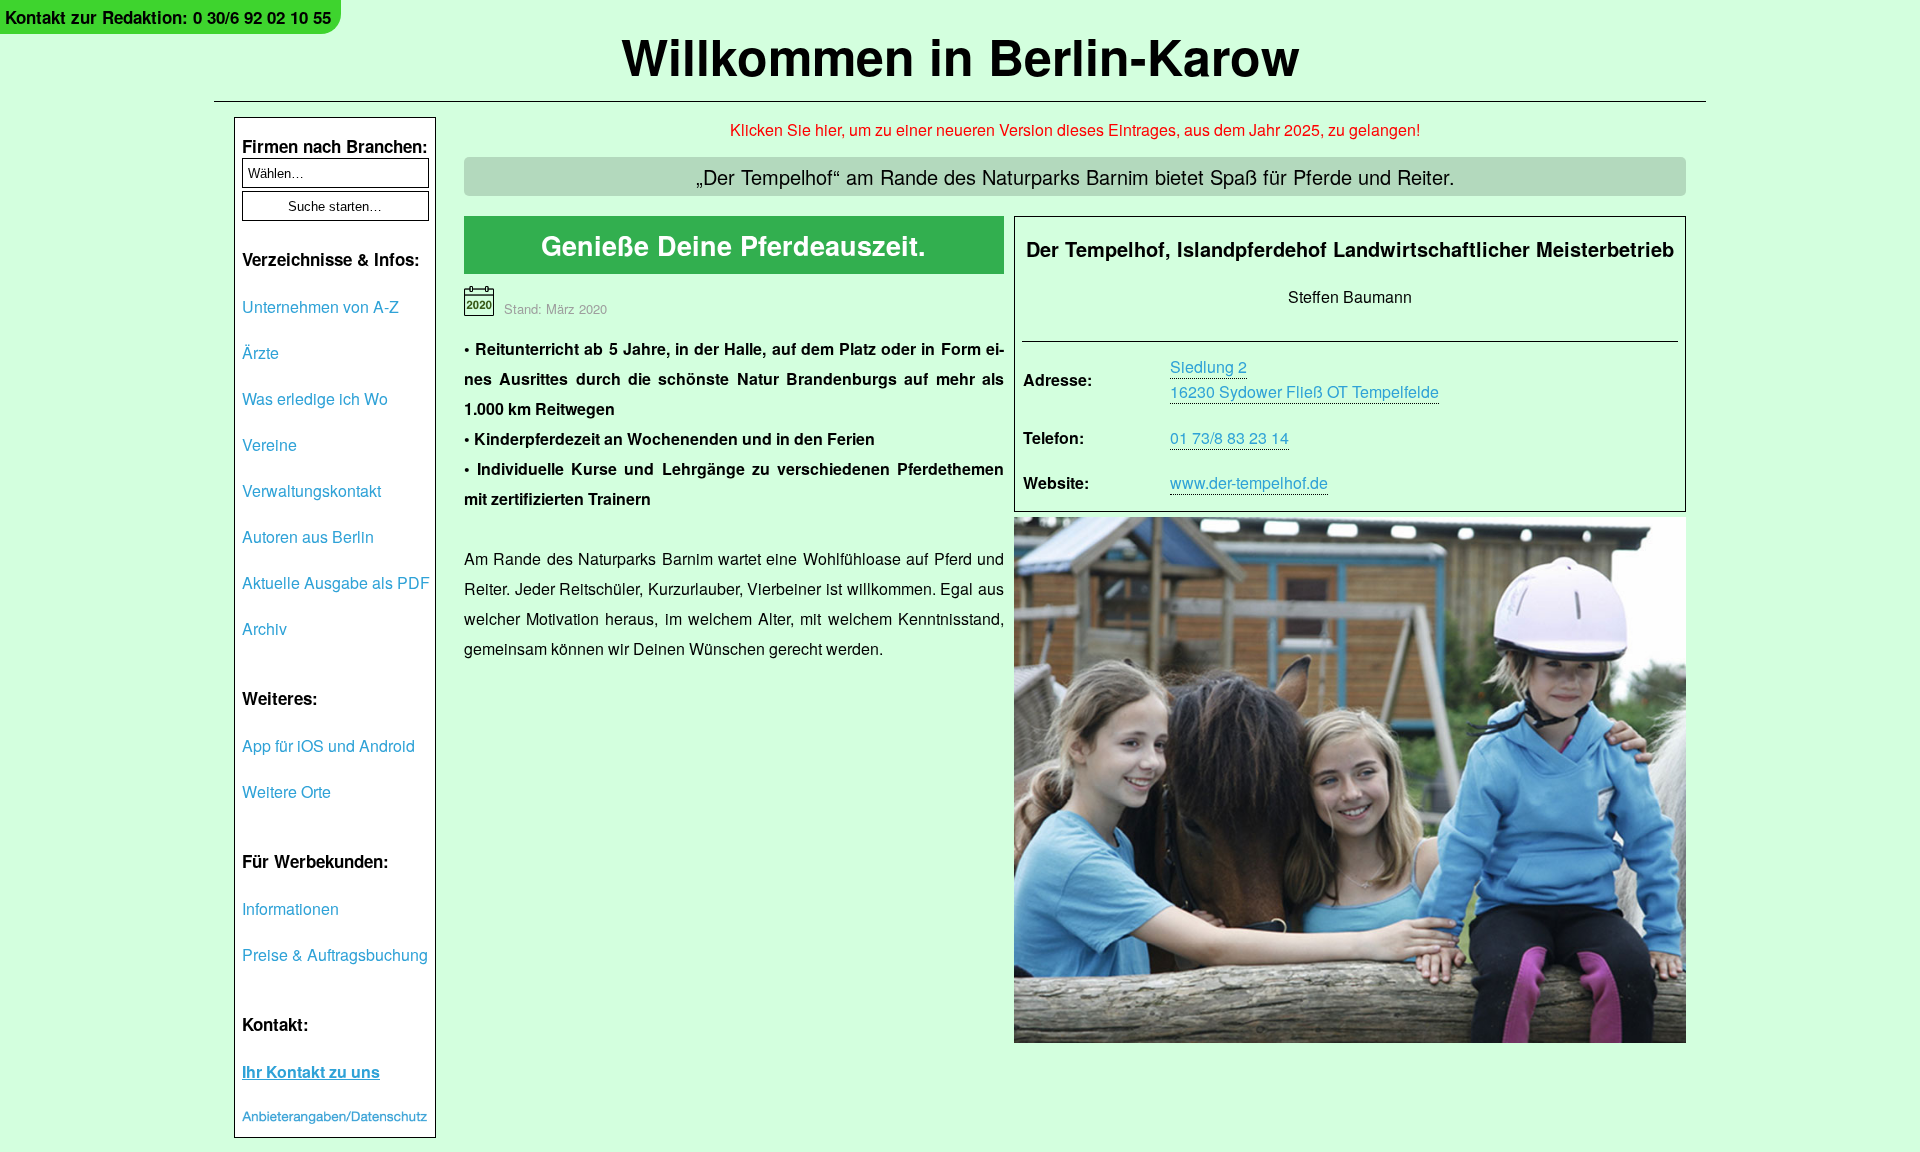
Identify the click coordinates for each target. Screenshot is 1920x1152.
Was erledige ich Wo (315, 398)
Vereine (269, 444)
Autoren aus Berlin (308, 536)
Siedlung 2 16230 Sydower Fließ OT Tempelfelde (1304, 379)
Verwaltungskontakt (311, 490)
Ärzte (260, 352)
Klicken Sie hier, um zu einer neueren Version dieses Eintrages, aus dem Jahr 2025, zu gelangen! (1075, 129)
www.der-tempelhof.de (1249, 482)
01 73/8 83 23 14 (1229, 437)
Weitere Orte (286, 791)
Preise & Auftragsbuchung (335, 954)
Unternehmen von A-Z (320, 306)
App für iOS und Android (328, 745)
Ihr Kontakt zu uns (311, 1071)
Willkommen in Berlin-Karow (960, 55)
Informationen (290, 908)
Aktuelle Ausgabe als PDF (336, 582)
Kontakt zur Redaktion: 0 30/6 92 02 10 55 (168, 17)
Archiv (264, 628)
